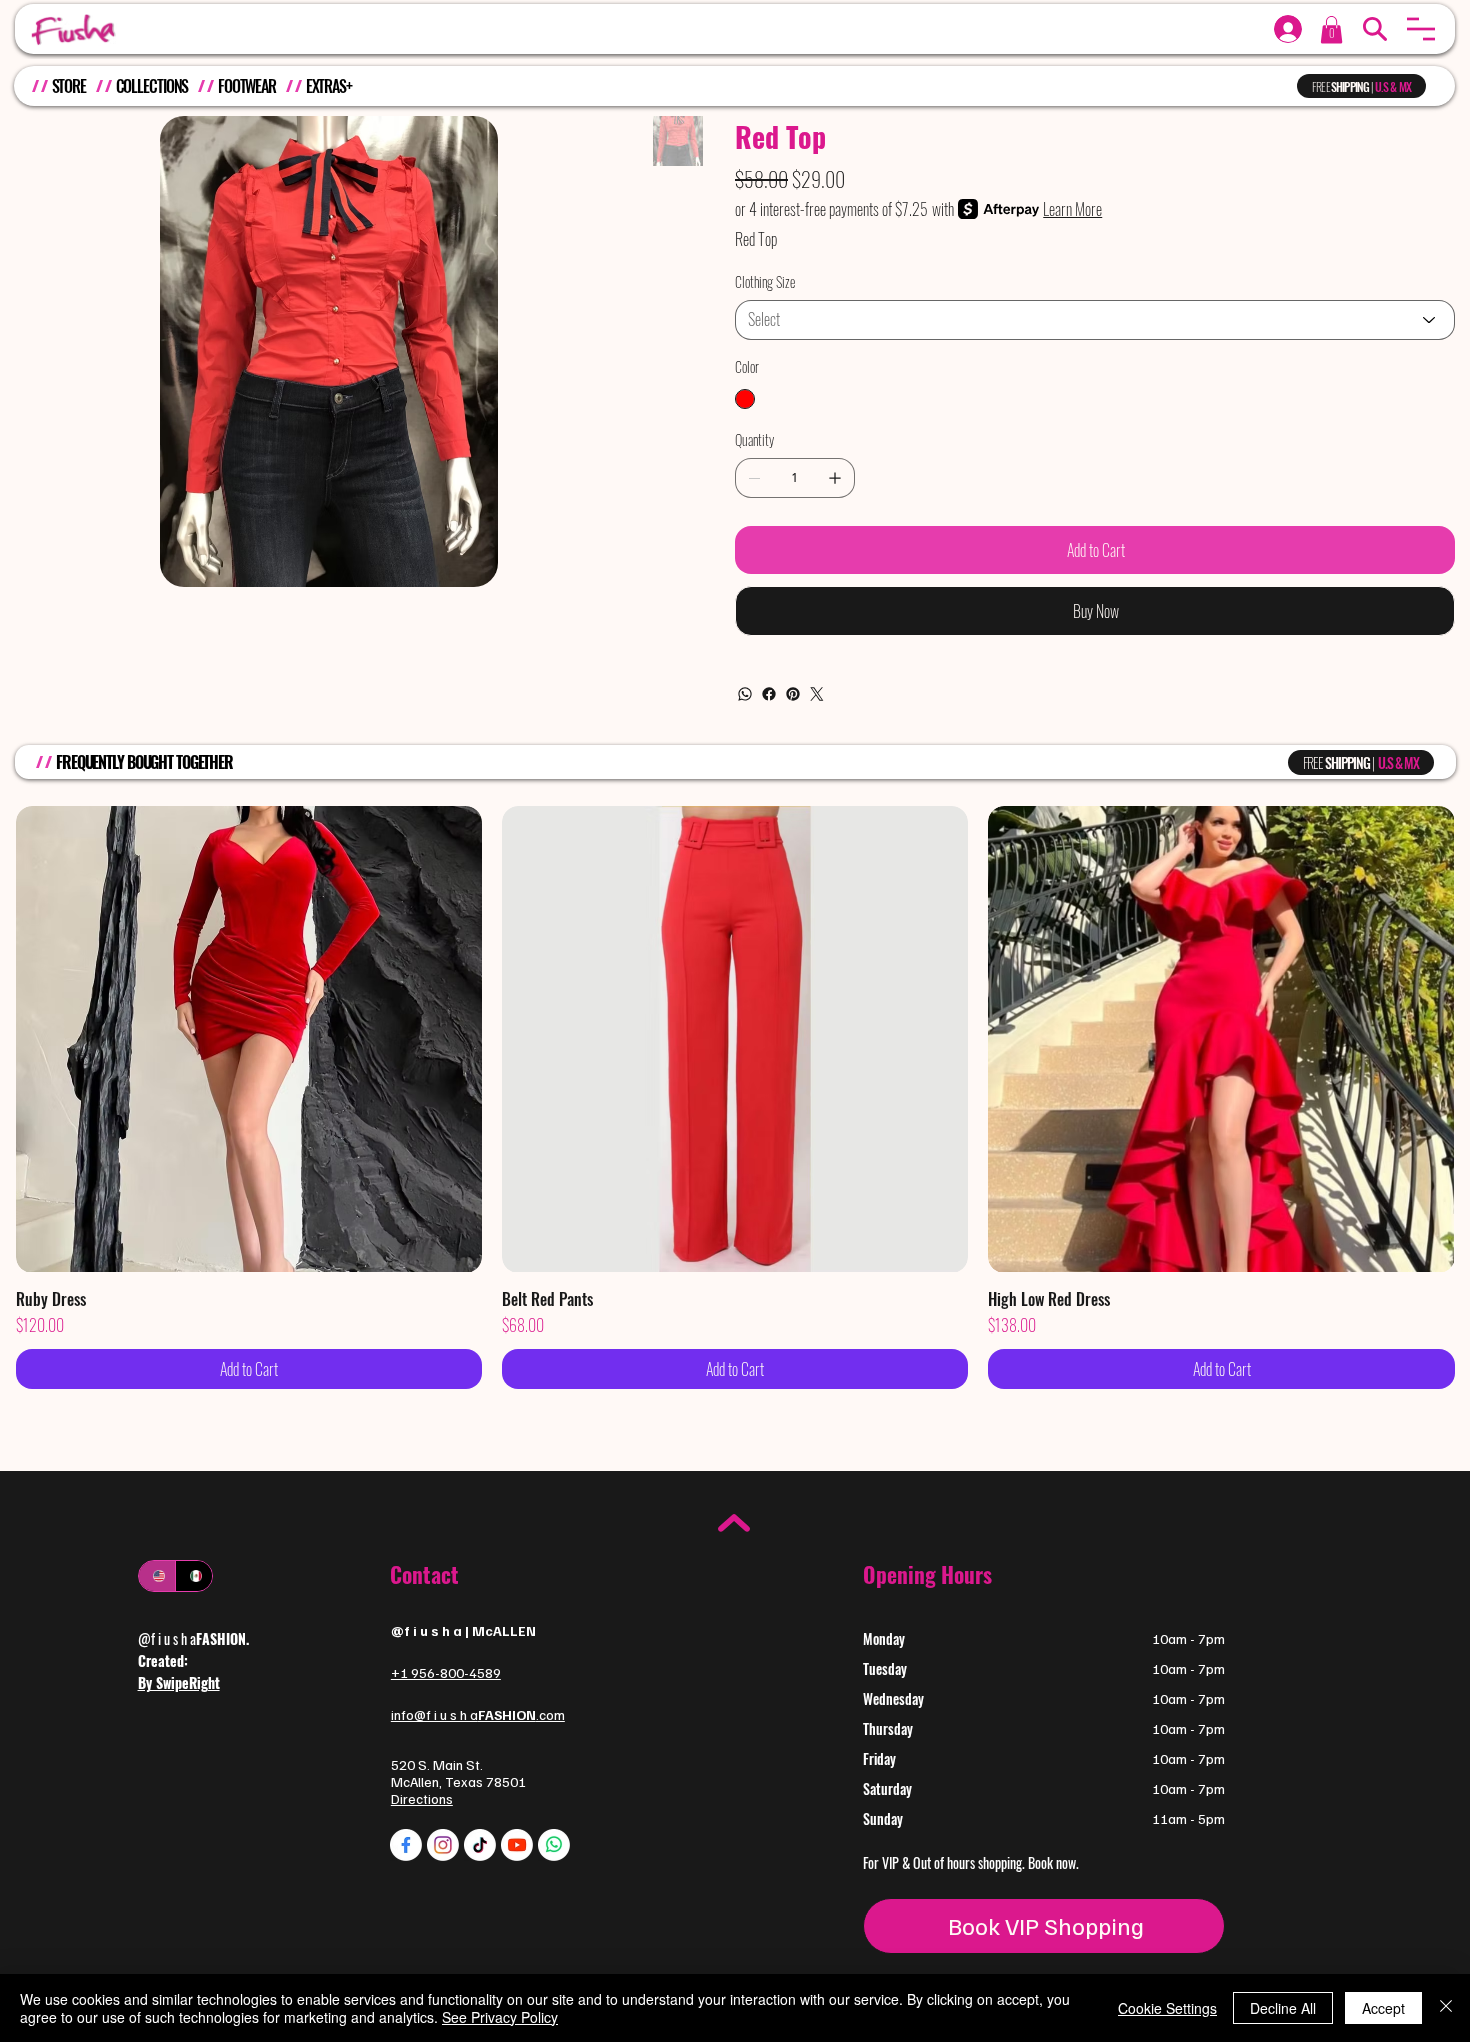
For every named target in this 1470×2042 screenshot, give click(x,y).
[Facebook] (769, 694)
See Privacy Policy (500, 2017)
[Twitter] (817, 694)
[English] (157, 1576)
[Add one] (835, 478)
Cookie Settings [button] (1167, 2008)
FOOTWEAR (247, 86)
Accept (1383, 2008)
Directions (422, 1798)
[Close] (1446, 2008)
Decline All (1283, 2008)
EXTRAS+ (329, 86)
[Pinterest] (793, 694)
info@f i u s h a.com (478, 1714)
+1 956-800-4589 (446, 1672)
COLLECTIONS (152, 86)
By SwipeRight (179, 1682)
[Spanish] (193, 1576)
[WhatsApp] (745, 694)
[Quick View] (249, 1039)
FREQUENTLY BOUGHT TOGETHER (144, 762)
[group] (735, 1097)
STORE (69, 86)
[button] (1421, 29)
